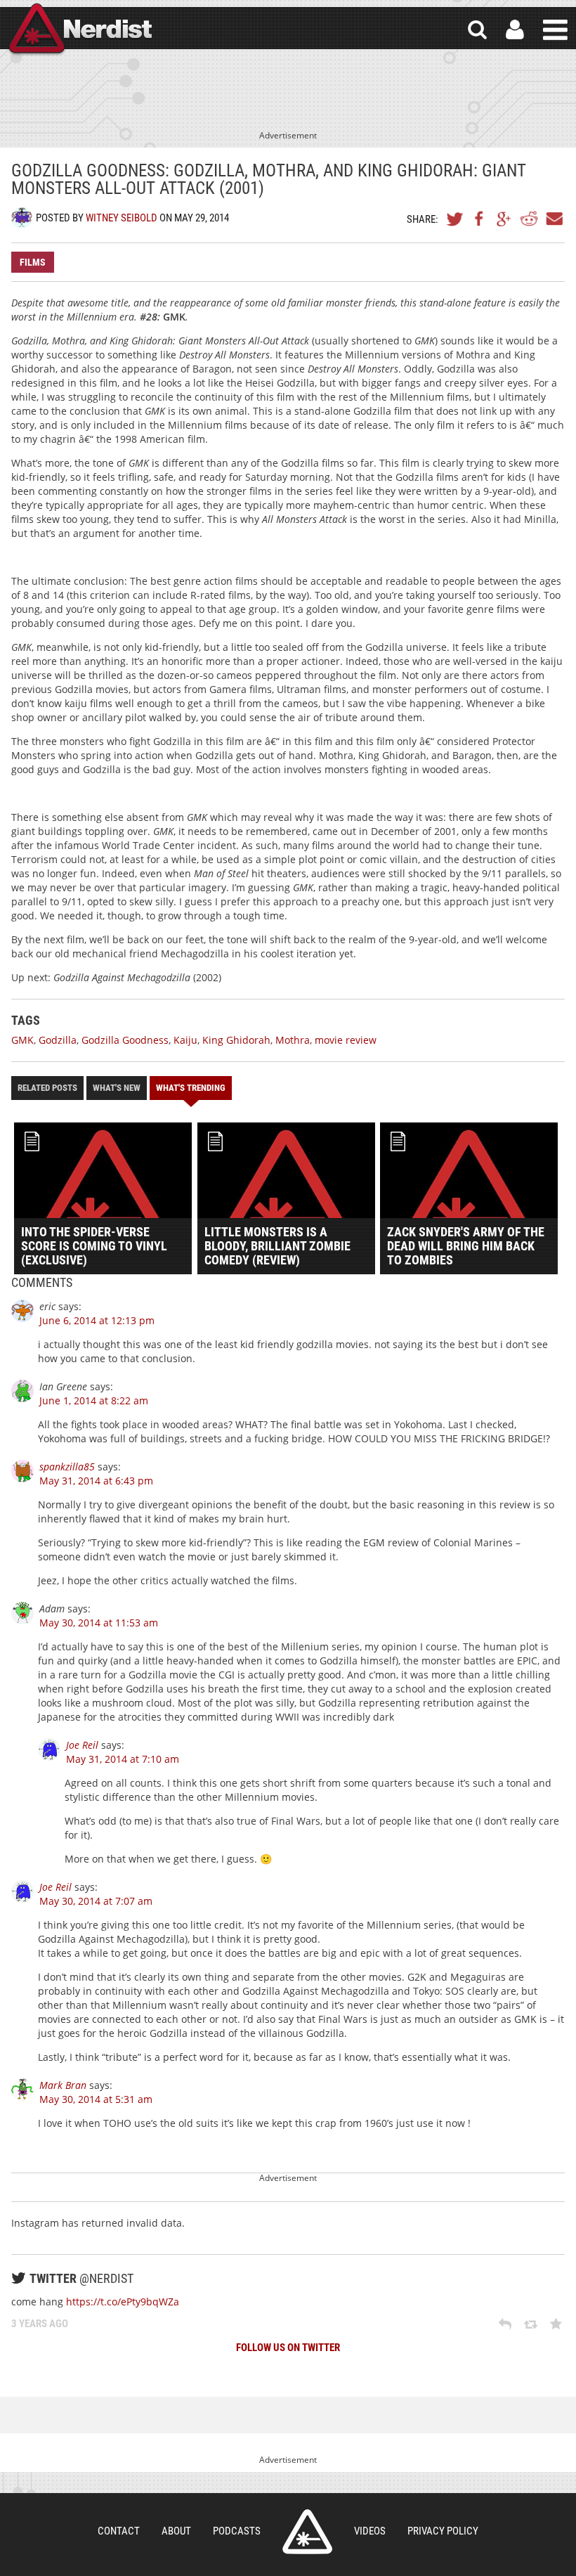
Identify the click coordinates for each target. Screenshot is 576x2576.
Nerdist (79, 30)
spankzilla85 (67, 1467)
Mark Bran (63, 2085)
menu (555, 30)
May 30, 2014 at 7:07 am (96, 1901)
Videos (370, 2531)
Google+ (504, 219)
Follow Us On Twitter (288, 2348)
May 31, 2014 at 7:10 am (123, 1759)
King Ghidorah (236, 1040)
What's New (117, 1088)
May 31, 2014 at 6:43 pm (96, 1481)
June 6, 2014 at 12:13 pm (97, 1320)
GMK (22, 1040)
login (515, 30)
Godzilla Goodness (125, 1040)
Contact (119, 2531)
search (477, 30)
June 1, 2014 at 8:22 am (94, 1400)
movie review (346, 1040)
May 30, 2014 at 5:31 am (96, 2099)
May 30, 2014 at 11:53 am (99, 1623)
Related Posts (47, 1088)
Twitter (455, 219)
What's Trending (191, 1088)
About (176, 2531)
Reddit (529, 219)
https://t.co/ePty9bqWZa (123, 2302)
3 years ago (40, 2324)
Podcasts (237, 2531)
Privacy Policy (443, 2531)
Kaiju (185, 1040)
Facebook (480, 219)
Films (33, 262)
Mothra (293, 1040)
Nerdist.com (307, 2532)
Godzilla (58, 1040)
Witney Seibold (122, 218)
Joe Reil (82, 1745)
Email (554, 219)
